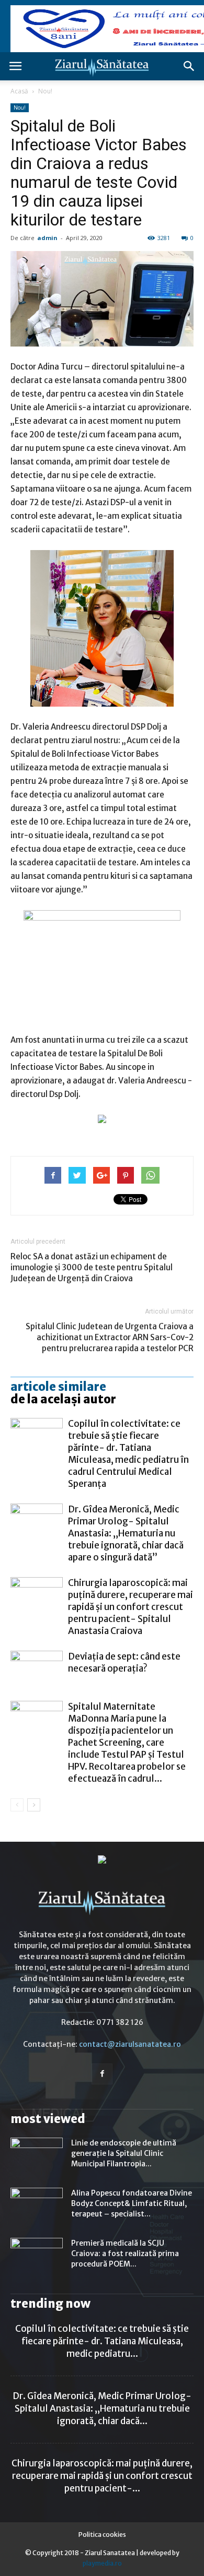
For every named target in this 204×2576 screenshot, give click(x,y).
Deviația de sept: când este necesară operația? (124, 1662)
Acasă (19, 91)
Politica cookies (102, 2535)
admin (47, 238)
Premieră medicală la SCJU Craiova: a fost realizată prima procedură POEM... (125, 2253)
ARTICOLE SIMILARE (58, 1387)
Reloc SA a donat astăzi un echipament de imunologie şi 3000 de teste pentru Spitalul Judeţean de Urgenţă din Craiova (92, 1267)
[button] (189, 66)
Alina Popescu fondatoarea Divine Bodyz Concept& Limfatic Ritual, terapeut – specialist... (132, 2203)
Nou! (45, 91)
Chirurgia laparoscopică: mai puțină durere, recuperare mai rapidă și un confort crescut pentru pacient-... (102, 2476)
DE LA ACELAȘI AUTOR (63, 1399)
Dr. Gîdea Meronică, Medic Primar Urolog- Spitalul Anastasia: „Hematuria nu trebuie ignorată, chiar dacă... (102, 2408)
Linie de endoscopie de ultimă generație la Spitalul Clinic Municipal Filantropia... (124, 2153)
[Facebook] (102, 2074)
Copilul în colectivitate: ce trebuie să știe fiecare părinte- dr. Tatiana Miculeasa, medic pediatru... (102, 2341)
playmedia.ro (102, 2563)
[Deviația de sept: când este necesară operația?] (37, 1669)
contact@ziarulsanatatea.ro (130, 2044)
